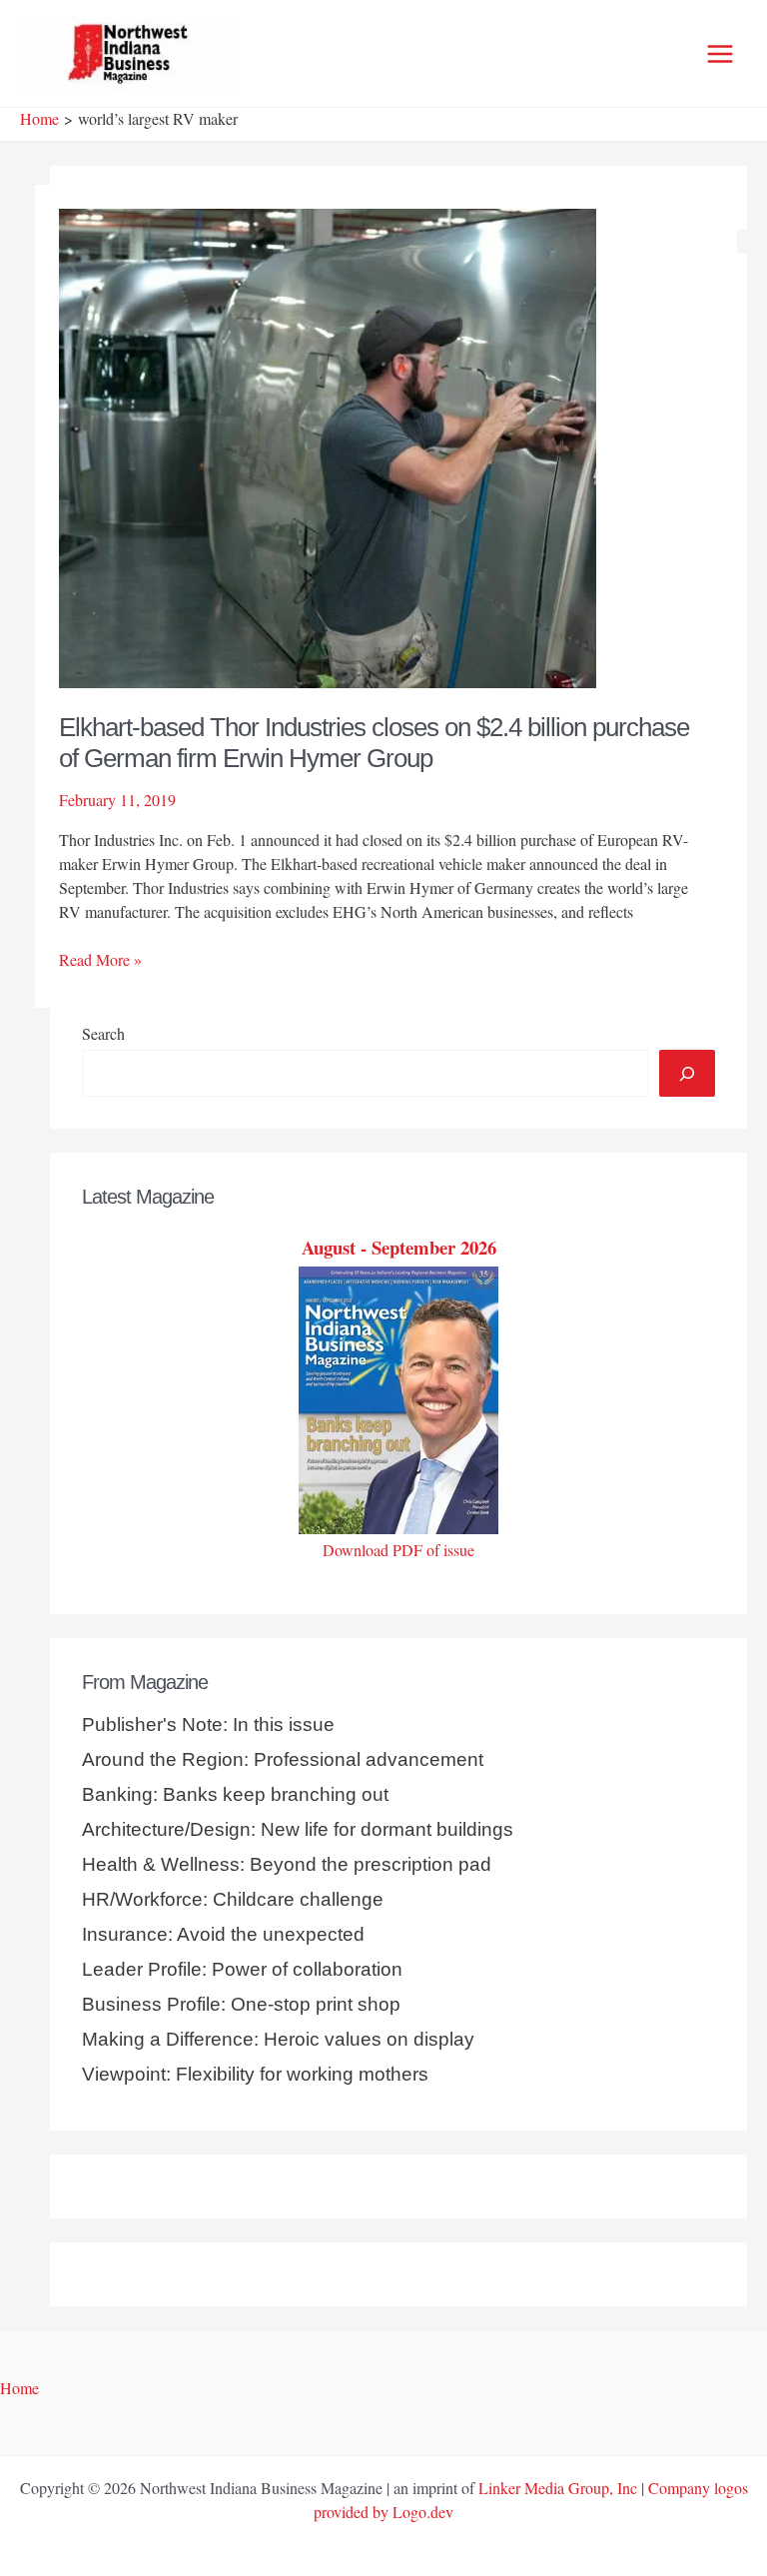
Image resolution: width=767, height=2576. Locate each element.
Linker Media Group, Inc (558, 2488)
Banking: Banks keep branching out (235, 1794)
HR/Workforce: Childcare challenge (233, 1899)
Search (103, 1033)
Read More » (100, 960)
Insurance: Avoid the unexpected (223, 1934)
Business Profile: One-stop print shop (241, 2004)
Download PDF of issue (398, 1550)
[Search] (687, 1073)
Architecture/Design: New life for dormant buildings (298, 1829)
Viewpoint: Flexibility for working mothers (255, 2074)
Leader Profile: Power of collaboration (242, 1969)
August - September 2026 (399, 1247)
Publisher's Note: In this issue (208, 1724)
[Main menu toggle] (720, 54)
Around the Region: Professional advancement (283, 1759)
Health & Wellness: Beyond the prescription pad (287, 1864)
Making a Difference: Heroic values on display (278, 2039)
